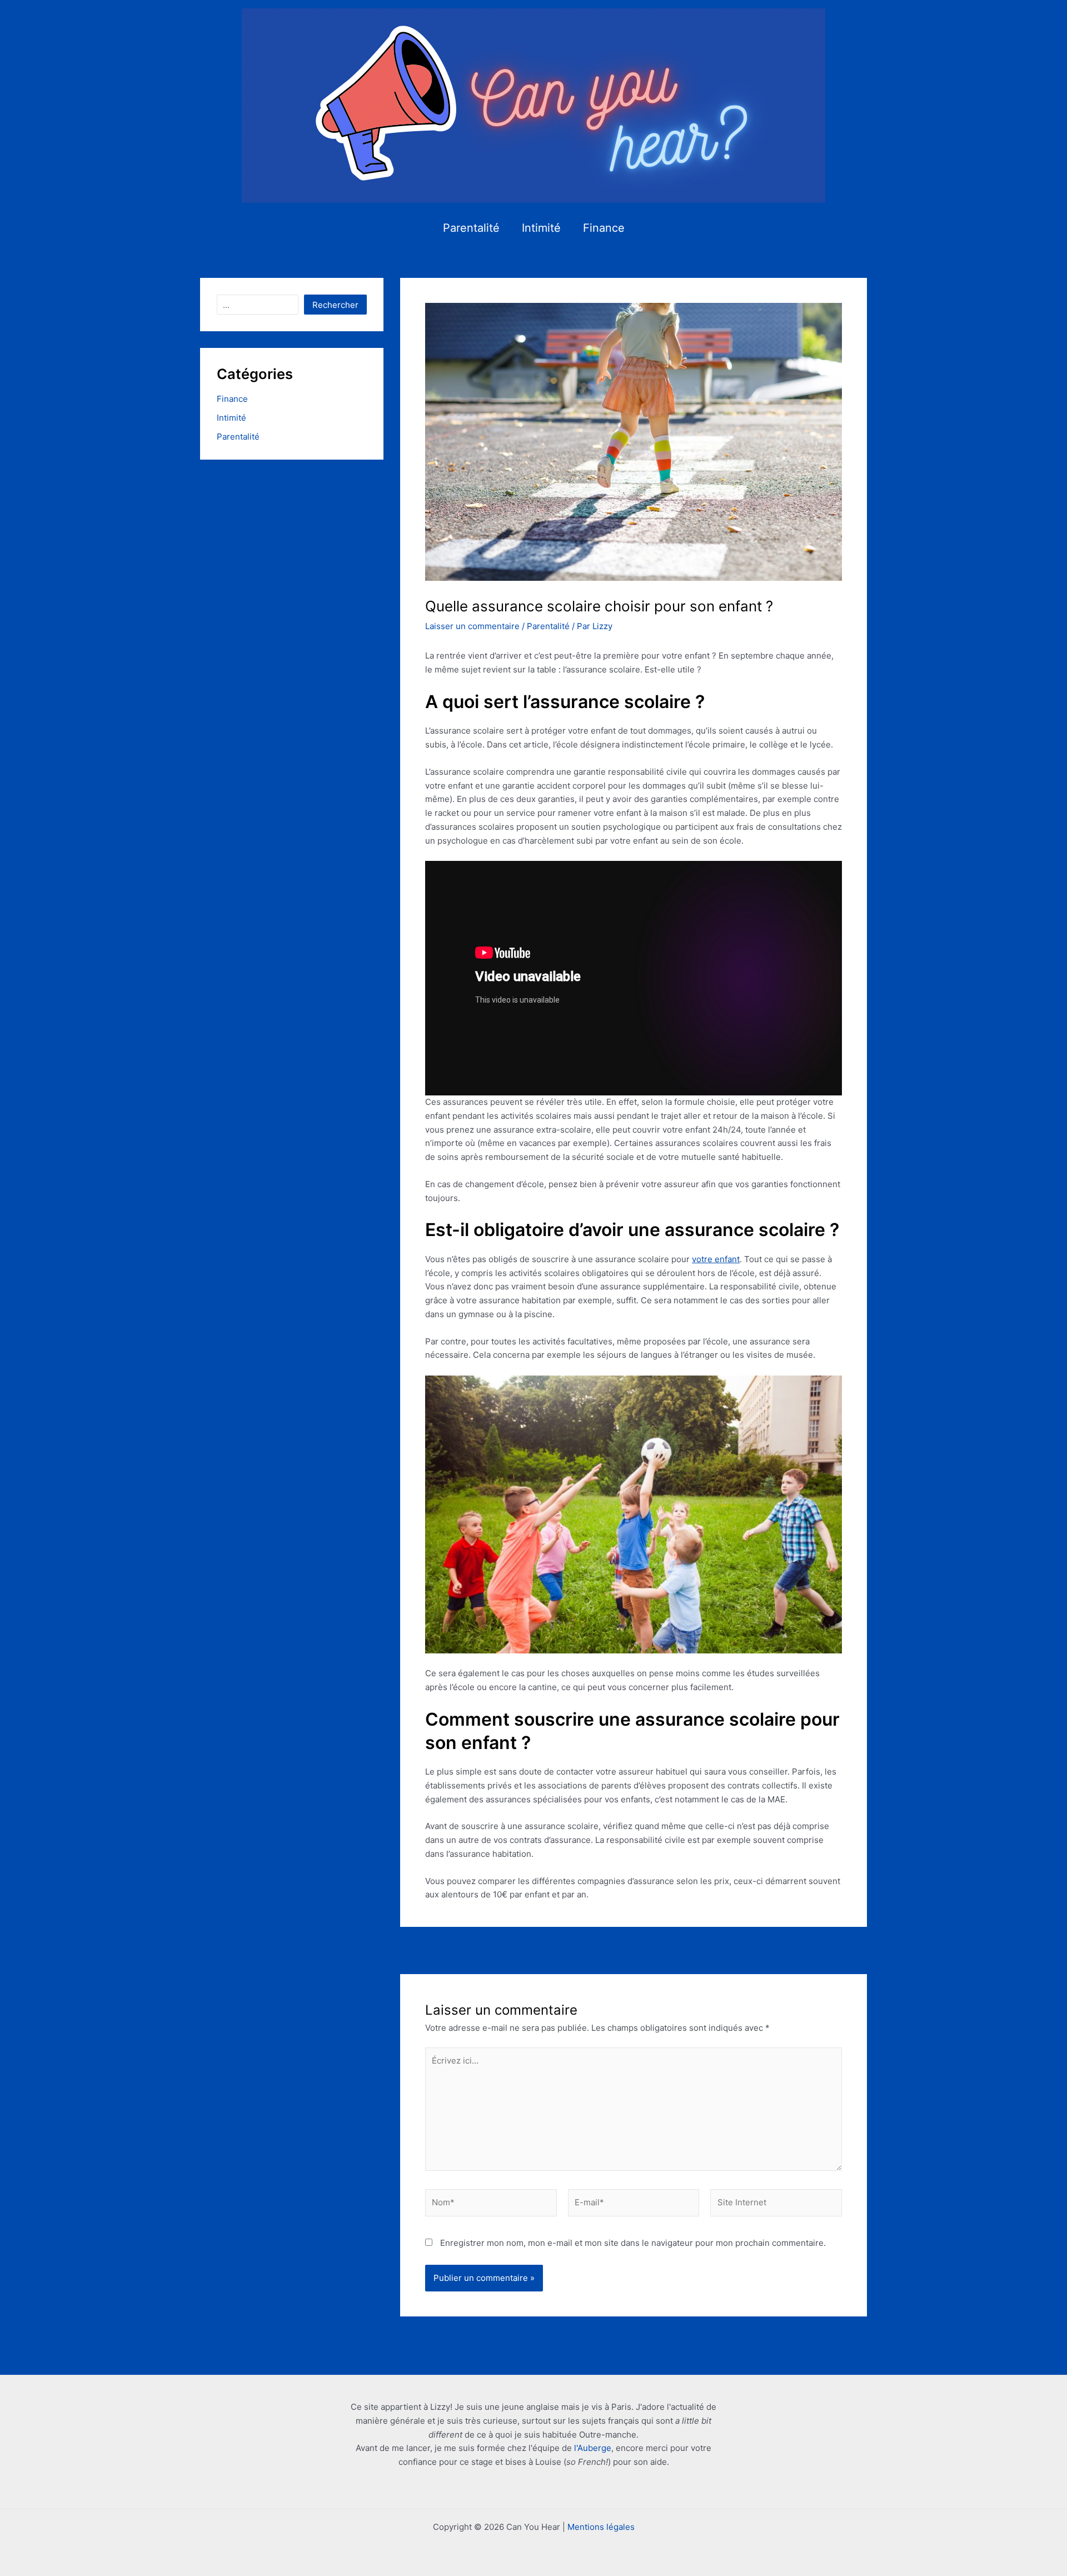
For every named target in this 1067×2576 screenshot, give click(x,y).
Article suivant (792, 1950)
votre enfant (716, 1259)
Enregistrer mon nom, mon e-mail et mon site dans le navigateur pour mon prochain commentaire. (633, 2243)
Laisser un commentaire (472, 626)
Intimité (541, 228)
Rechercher (335, 305)
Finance (604, 228)
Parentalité (471, 228)
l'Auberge (593, 2448)
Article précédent (481, 1950)
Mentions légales (601, 2527)
